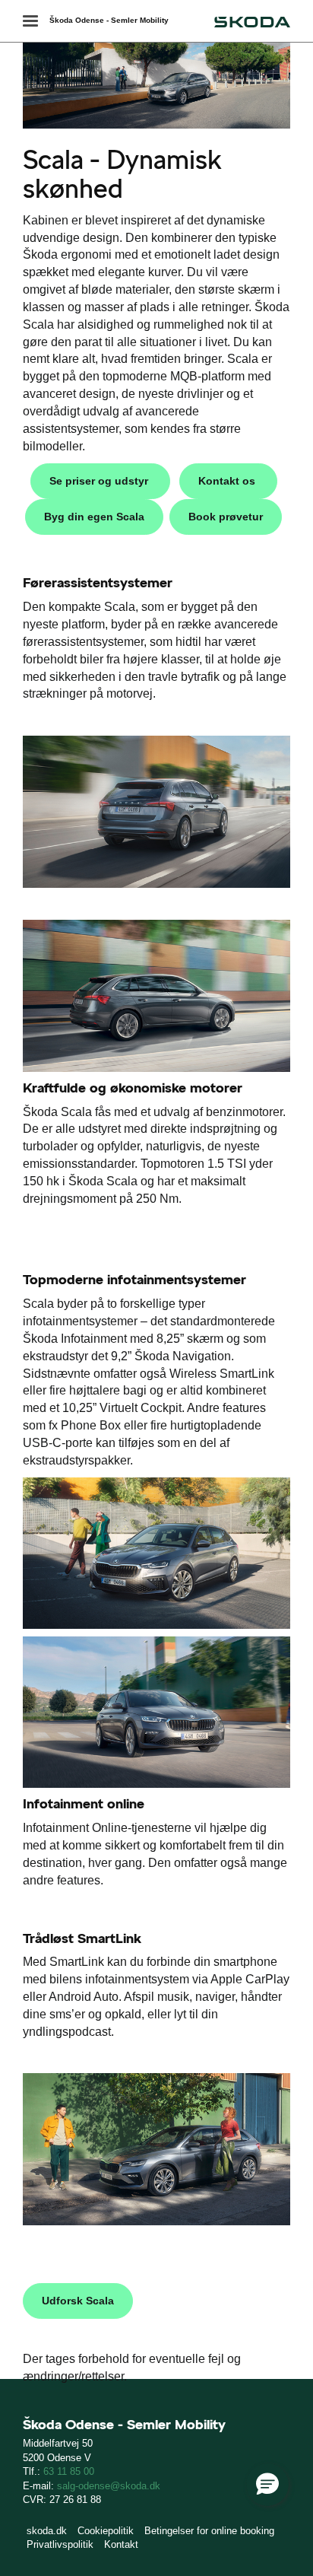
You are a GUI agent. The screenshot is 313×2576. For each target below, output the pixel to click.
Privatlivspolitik (60, 2544)
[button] (267, 2485)
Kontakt (121, 2544)
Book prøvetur (226, 517)
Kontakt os (228, 481)
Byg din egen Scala (94, 517)
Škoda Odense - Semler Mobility (109, 20)
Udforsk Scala (78, 2301)
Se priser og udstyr (100, 481)
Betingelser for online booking (209, 2531)
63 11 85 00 (69, 2471)
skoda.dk (47, 2531)
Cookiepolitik (106, 2531)
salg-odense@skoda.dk (109, 2486)
